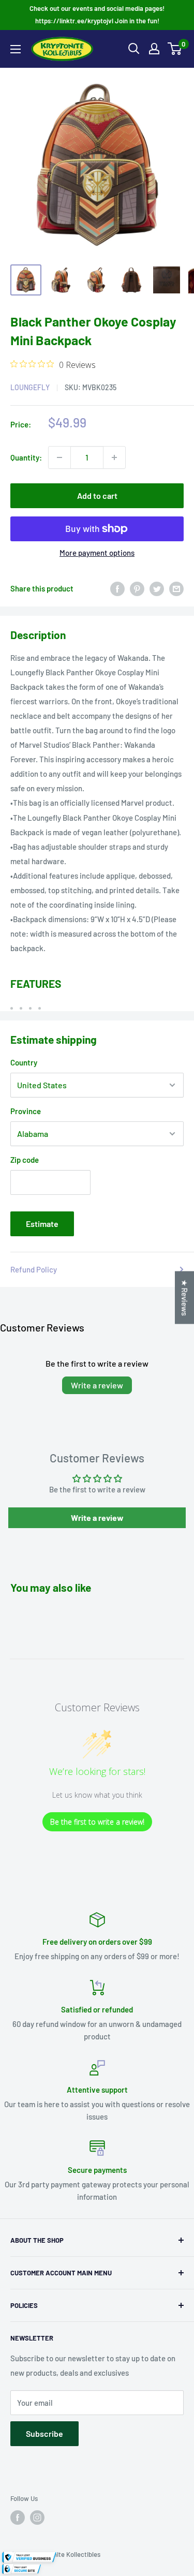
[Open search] (134, 49)
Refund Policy (34, 1269)
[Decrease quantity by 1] (59, 457)
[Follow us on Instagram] (37, 2518)
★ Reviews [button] (185, 1298)
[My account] (154, 49)
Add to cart (97, 495)
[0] (175, 49)
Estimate (42, 1224)
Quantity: (26, 457)
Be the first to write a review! (97, 1822)
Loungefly (30, 387)
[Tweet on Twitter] (157, 588)
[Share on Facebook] (117, 588)
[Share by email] (176, 588)
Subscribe (44, 2433)
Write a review (97, 1385)
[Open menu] (16, 49)
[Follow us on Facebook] (18, 2518)
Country (24, 1062)
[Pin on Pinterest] (137, 588)
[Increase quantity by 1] (114, 457)
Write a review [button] (97, 1518)
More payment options (97, 553)
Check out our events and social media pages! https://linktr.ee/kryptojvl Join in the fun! (97, 14)
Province (26, 1111)
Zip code (25, 1160)
